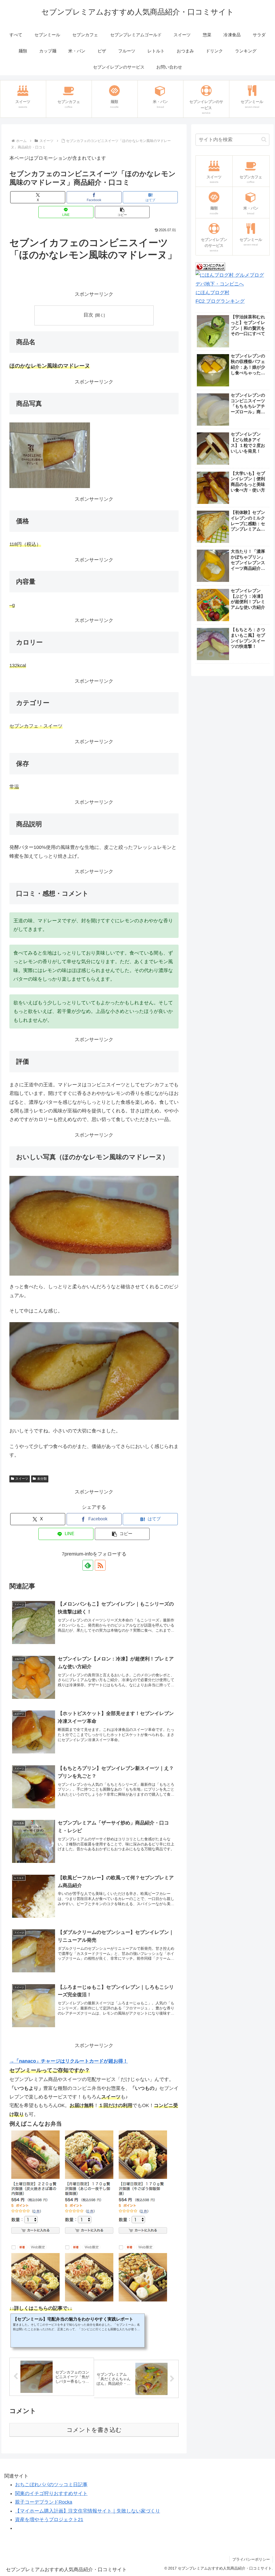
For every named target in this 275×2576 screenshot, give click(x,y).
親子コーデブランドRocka (44, 2502)
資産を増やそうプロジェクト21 (49, 2520)
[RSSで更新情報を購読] (100, 1565)
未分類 (42, 1479)
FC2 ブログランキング (220, 301)
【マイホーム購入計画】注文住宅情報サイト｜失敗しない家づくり (88, 2511)
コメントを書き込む (94, 2430)
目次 (88, 315)
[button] (122, 212)
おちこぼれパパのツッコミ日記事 (51, 2485)
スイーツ (22, 1479)
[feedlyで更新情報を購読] (88, 1565)
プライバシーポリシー (251, 2559)
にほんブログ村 (212, 293)
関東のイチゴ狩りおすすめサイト (51, 2493)
